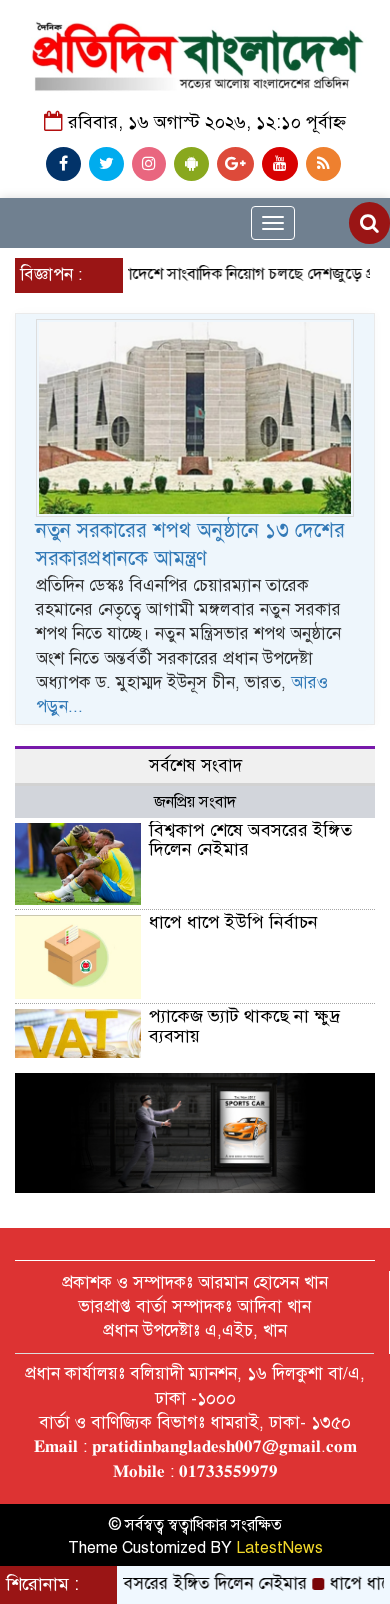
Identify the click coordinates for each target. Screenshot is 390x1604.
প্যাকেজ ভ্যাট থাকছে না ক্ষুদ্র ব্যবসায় (244, 1026)
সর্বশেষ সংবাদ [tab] (195, 765)
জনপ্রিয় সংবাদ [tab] (195, 802)
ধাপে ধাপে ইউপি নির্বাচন (233, 922)
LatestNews (279, 1548)
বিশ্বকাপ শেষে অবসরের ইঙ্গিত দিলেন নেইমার (250, 840)
